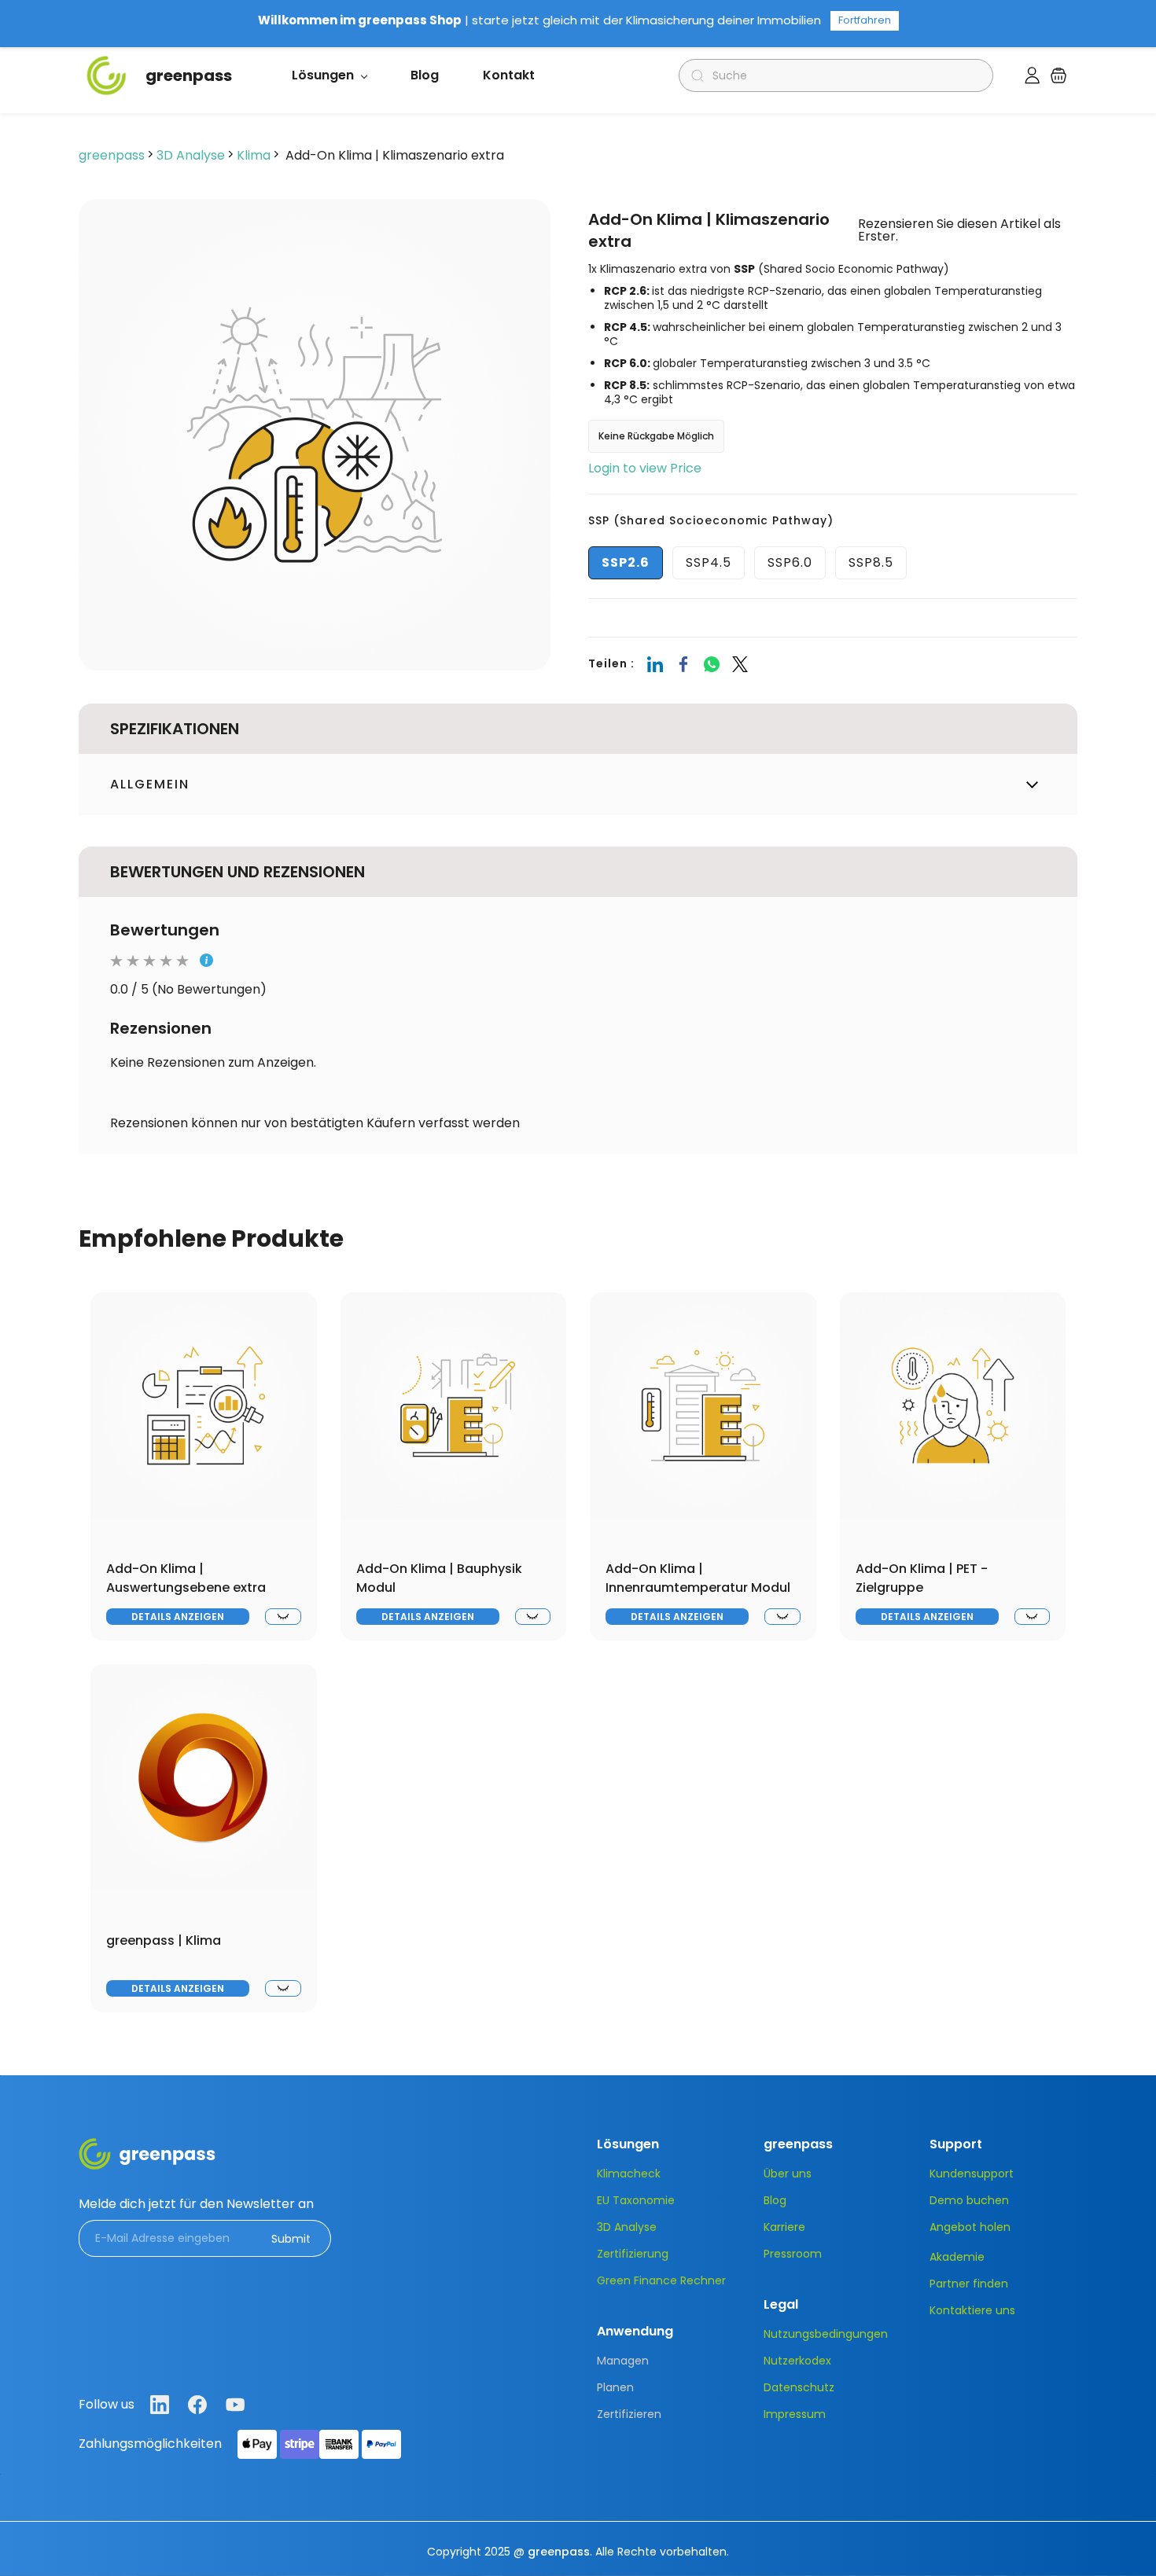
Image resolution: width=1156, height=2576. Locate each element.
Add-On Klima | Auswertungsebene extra (186, 1578)
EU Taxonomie (636, 2200)
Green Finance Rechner (661, 2280)
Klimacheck (629, 2174)
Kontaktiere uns (972, 2310)
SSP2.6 (626, 562)
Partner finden (969, 2284)
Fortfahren (865, 20)
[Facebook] (683, 664)
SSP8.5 (871, 562)
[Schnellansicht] (283, 1617)
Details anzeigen (178, 1617)
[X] (740, 664)
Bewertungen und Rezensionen (237, 872)
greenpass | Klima (164, 1940)
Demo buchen (969, 2200)
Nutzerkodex (797, 2361)
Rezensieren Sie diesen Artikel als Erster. (959, 230)
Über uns (788, 2174)
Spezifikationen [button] (175, 729)
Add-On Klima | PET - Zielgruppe (922, 1578)
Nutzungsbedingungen (826, 2334)
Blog (775, 2200)
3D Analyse (191, 155)
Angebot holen (970, 2227)
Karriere (784, 2227)
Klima (254, 155)
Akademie (957, 2257)
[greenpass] (147, 2149)
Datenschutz (799, 2387)
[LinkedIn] (655, 664)
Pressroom (793, 2254)
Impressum (795, 2414)
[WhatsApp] (712, 664)
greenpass (112, 155)
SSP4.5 (709, 562)
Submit (291, 2239)
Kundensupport (972, 2174)
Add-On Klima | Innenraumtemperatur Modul (698, 1578)
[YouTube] (235, 2405)
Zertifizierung (633, 2254)
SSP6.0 (790, 562)
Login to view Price (645, 468)
